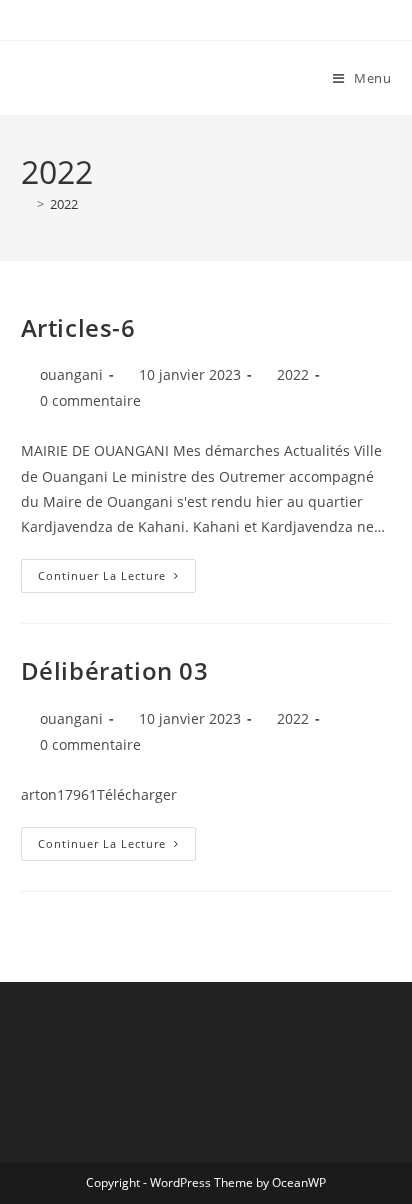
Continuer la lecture (117, 571)
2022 (64, 204)
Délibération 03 (115, 670)
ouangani (71, 374)
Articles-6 (78, 327)
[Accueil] (26, 204)
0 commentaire (90, 400)
